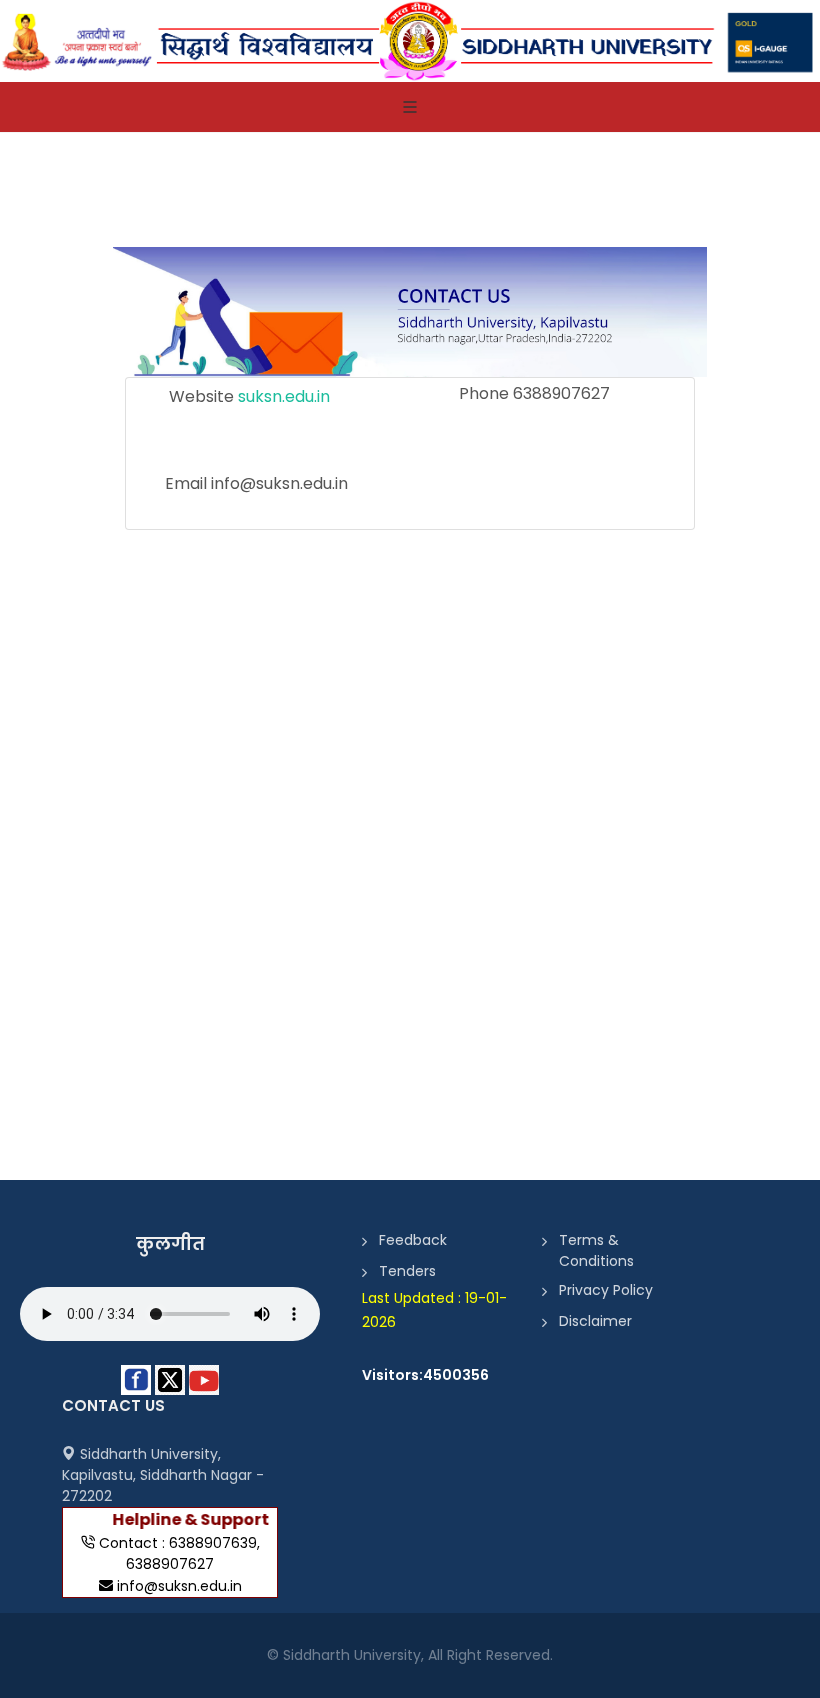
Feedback (413, 1240)
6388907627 (170, 1564)
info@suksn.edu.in (179, 1586)
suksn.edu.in (284, 396)
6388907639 (213, 1543)
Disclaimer (595, 1321)
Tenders (407, 1271)
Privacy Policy (606, 1290)
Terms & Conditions (596, 1250)
